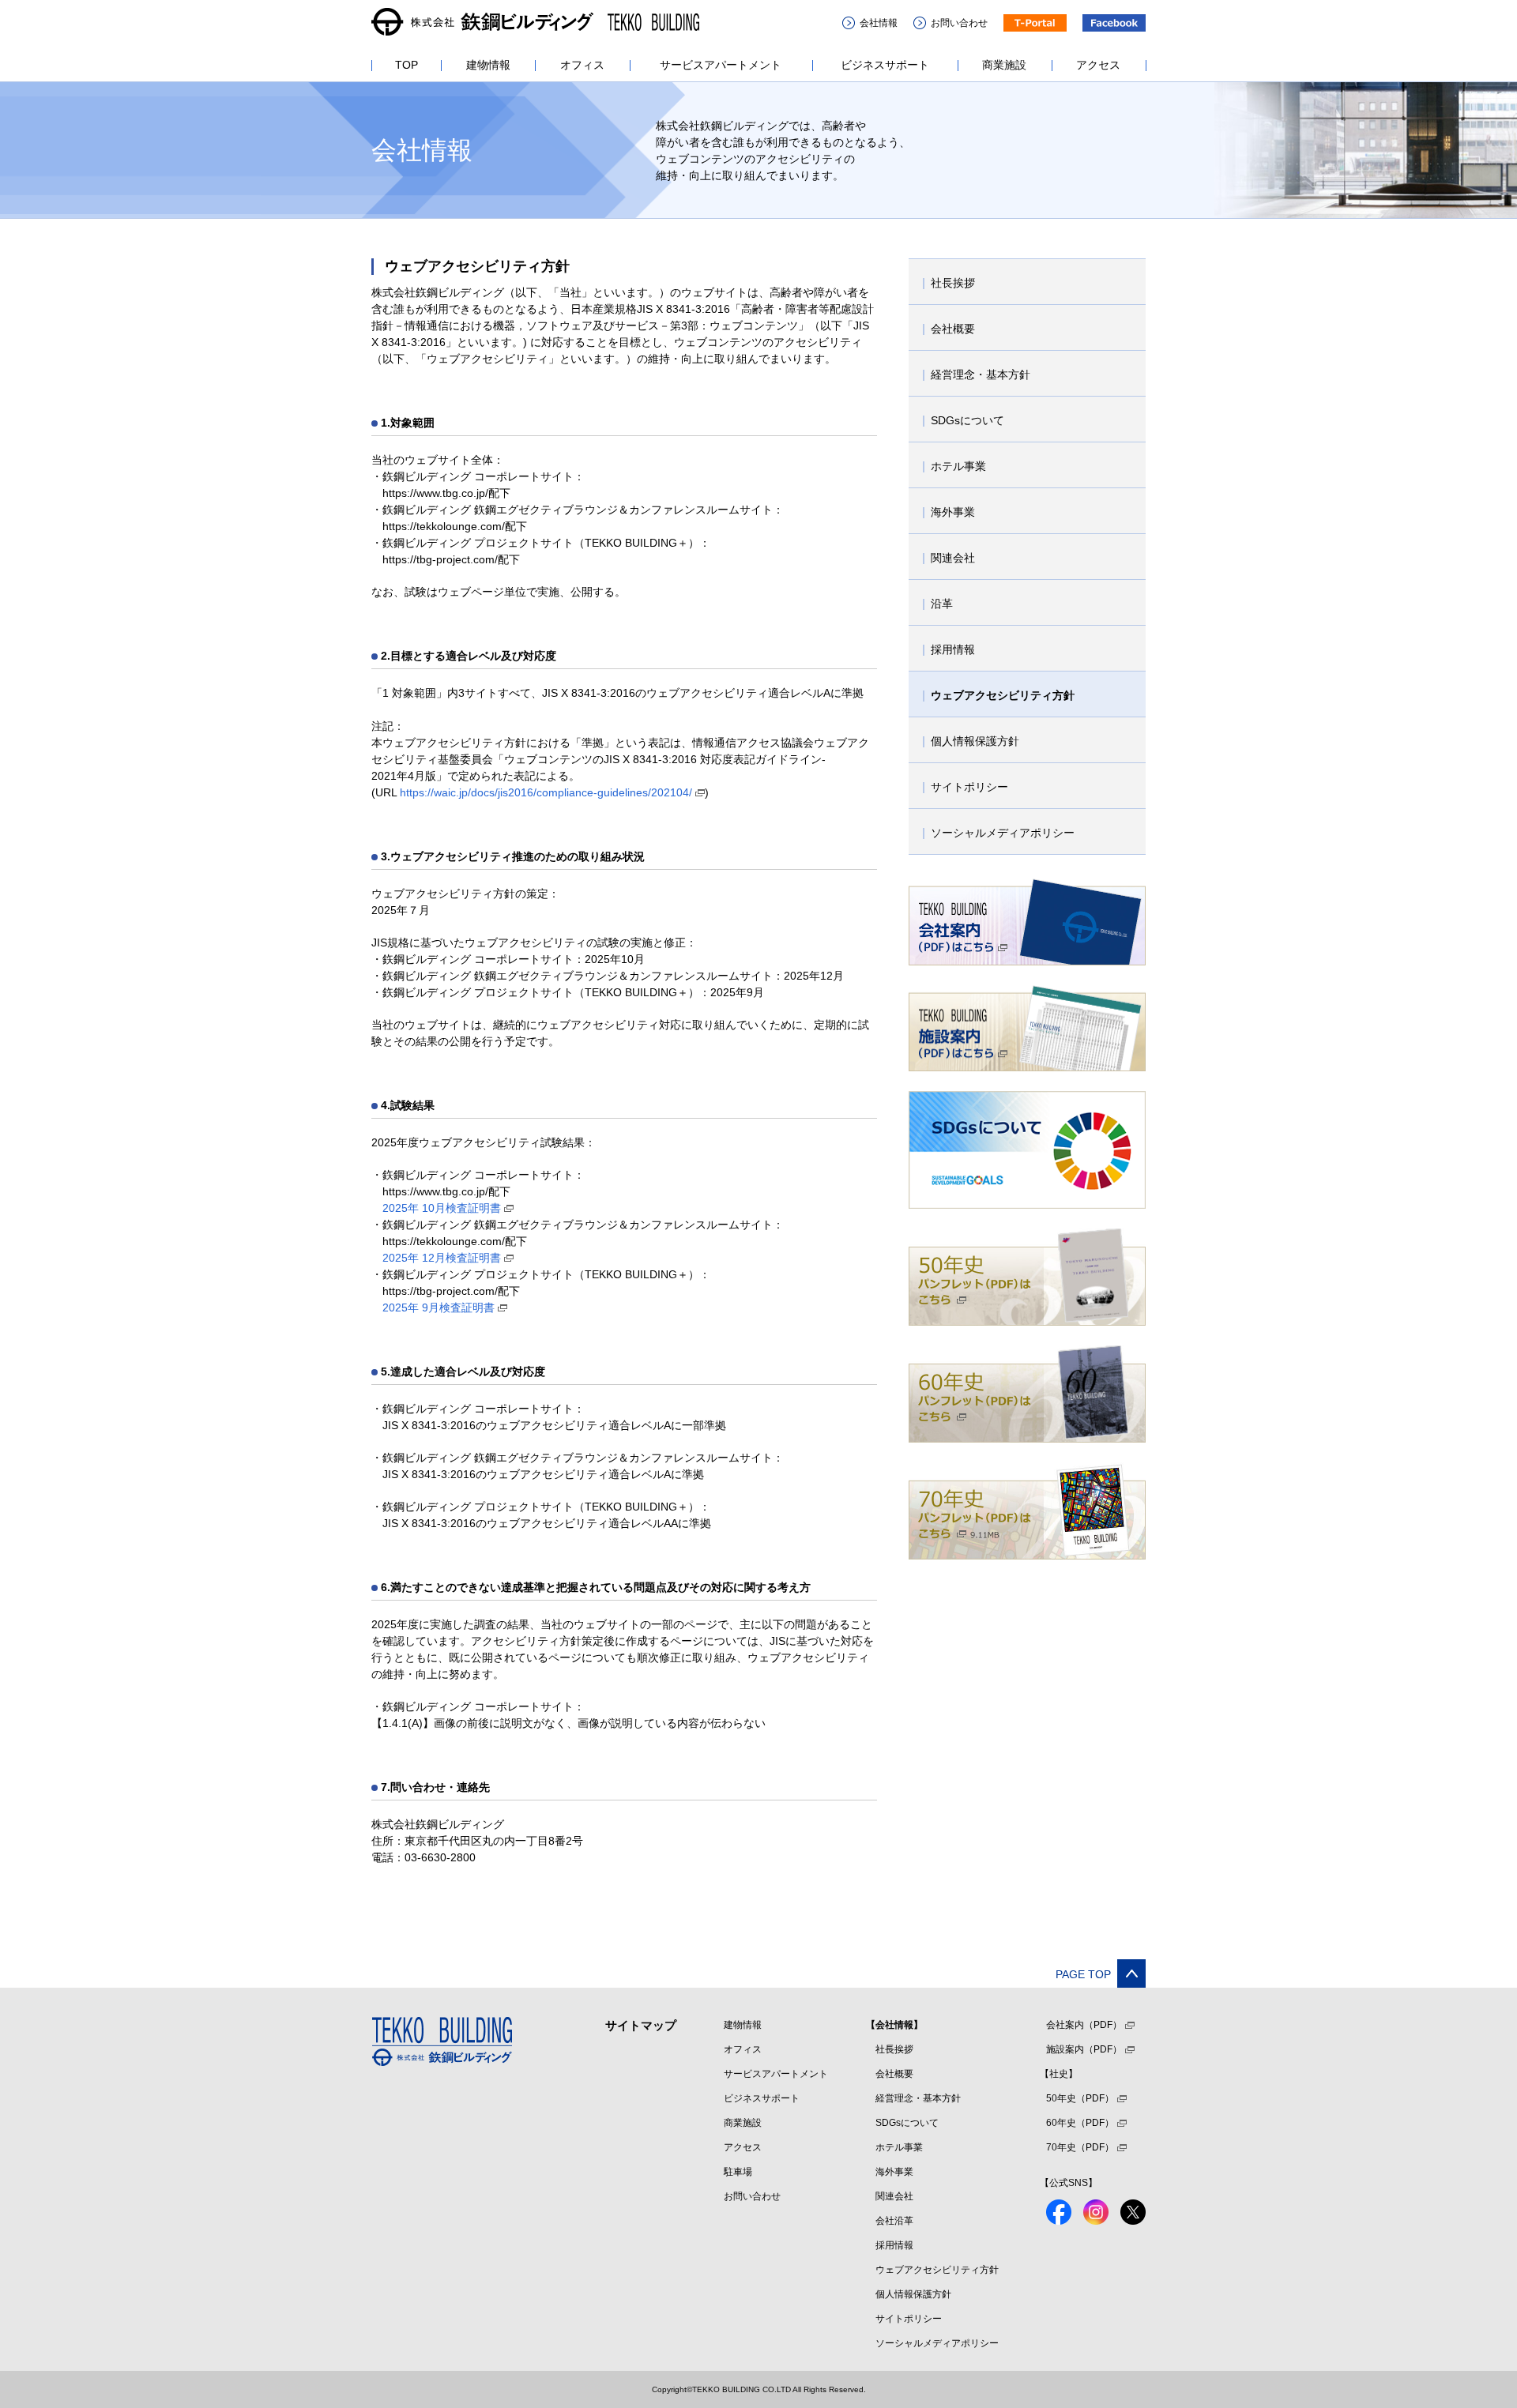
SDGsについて (907, 2123)
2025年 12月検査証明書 (442, 1258)
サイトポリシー (909, 2319)
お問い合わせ (752, 2196)
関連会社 (894, 2196)
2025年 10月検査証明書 (442, 1208)
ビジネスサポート (762, 2098)
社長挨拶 (894, 2049)
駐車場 (738, 2172)
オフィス (743, 2049)
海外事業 (894, 2172)
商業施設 (743, 2123)
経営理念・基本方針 (918, 2098)
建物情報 (743, 2025)
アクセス (743, 2147)
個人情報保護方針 (913, 2294)
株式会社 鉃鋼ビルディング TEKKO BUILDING (535, 22)
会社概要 (894, 2074)
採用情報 (894, 2245)
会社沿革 (894, 2221)
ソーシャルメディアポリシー (937, 2343)
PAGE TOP (1083, 1974)
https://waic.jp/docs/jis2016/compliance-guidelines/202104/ (546, 792)
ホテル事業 (899, 2147)
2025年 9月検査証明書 (439, 1307)
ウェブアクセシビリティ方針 (937, 2270)
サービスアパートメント (776, 2074)
